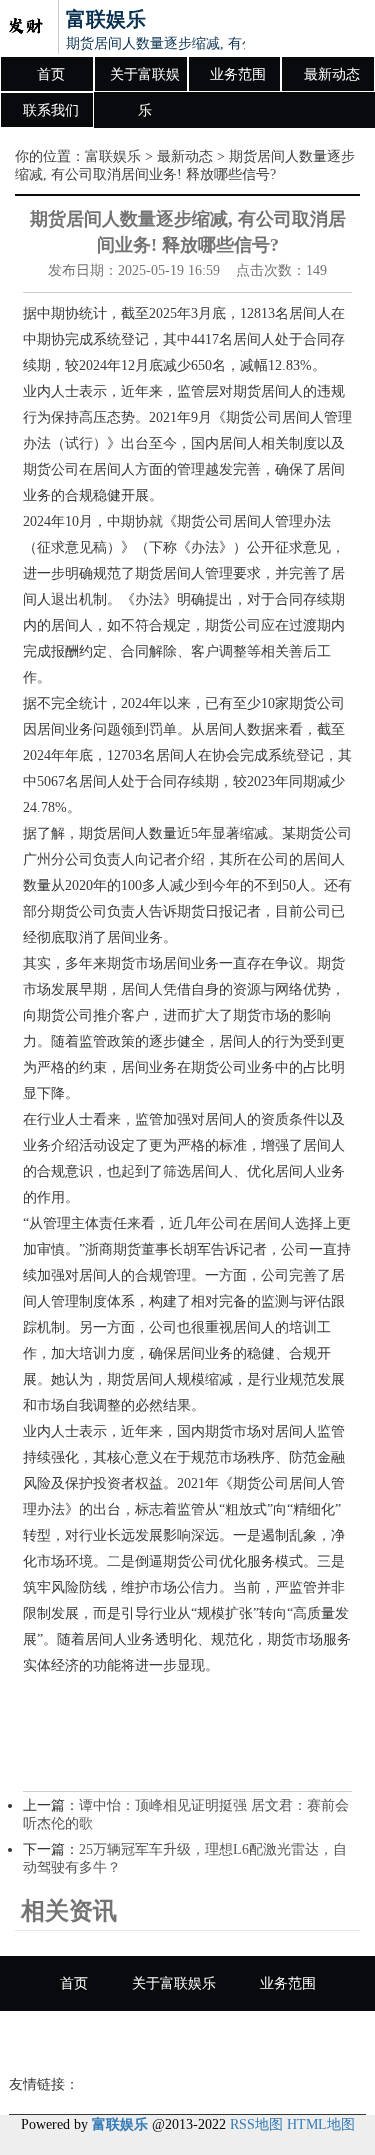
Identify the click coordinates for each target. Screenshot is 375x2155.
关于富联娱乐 (145, 80)
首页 (51, 74)
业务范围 (238, 74)
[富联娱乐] (25, 28)
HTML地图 (321, 2124)
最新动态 (332, 74)
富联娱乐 (113, 156)
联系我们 (51, 110)
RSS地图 (256, 2124)
